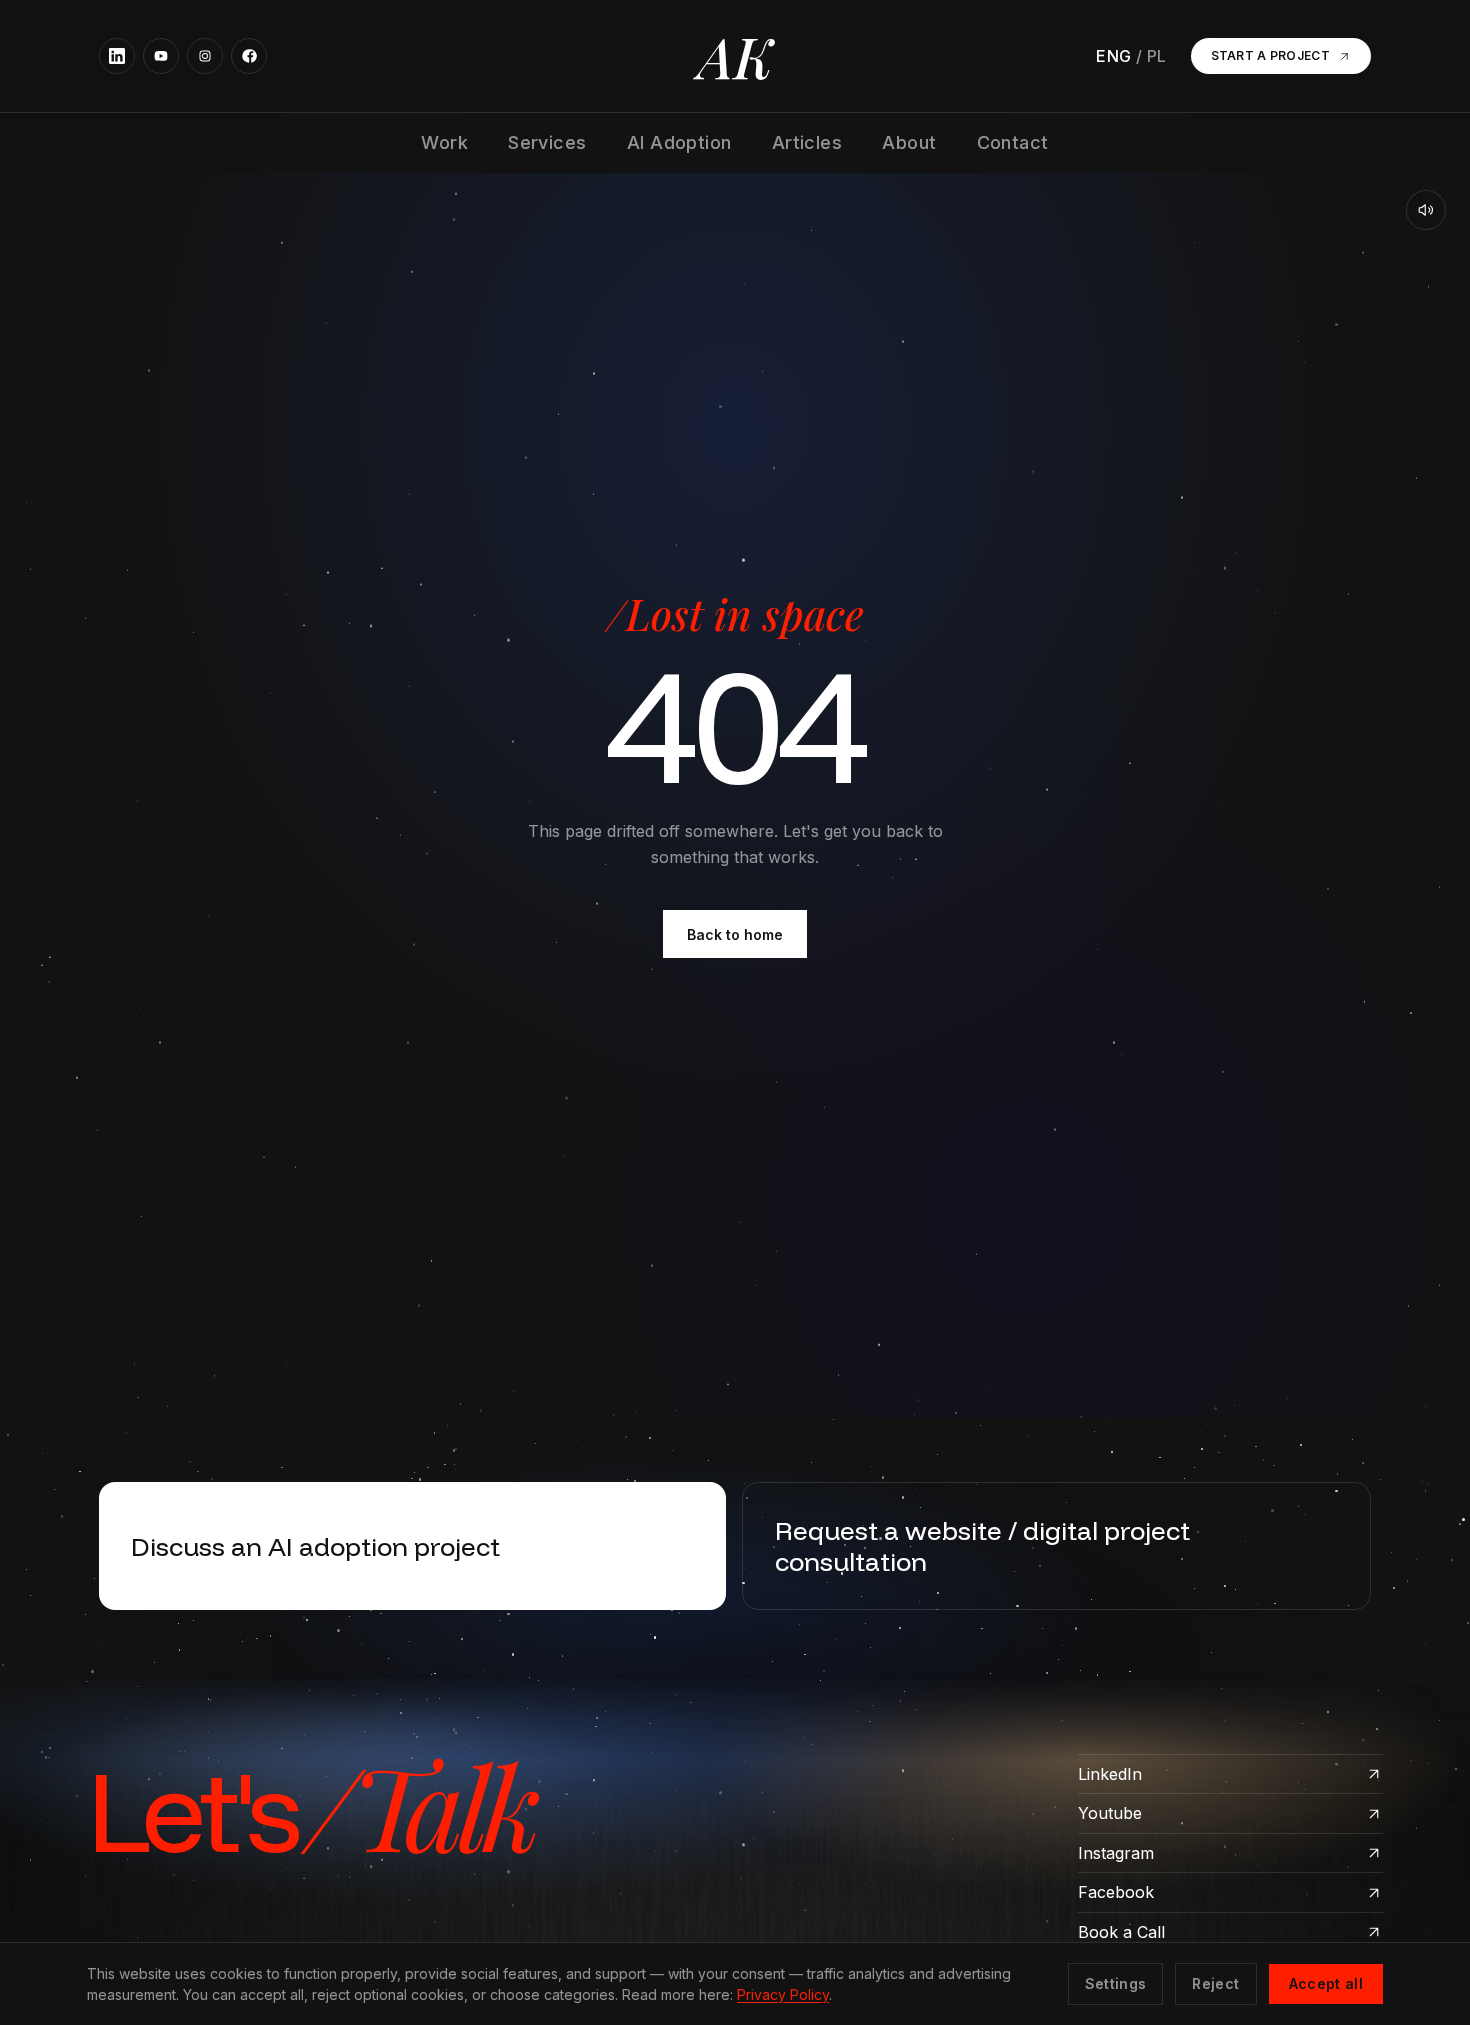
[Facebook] (249, 56)
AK (735, 56)
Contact (1013, 142)
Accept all (1326, 1983)
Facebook (1116, 1892)
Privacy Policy (783, 1994)
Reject (1215, 1983)
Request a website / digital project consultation (982, 1546)
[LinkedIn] (117, 56)
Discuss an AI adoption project (315, 1545)
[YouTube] (161, 56)
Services (547, 142)
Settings (1116, 1983)
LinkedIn (1110, 1774)
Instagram (1116, 1853)
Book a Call (1121, 1932)
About (909, 142)
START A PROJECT (1271, 55)
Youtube (1110, 1813)
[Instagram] (205, 56)
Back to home (735, 934)
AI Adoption (679, 142)
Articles (807, 142)
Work (444, 142)
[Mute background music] (1426, 210)
